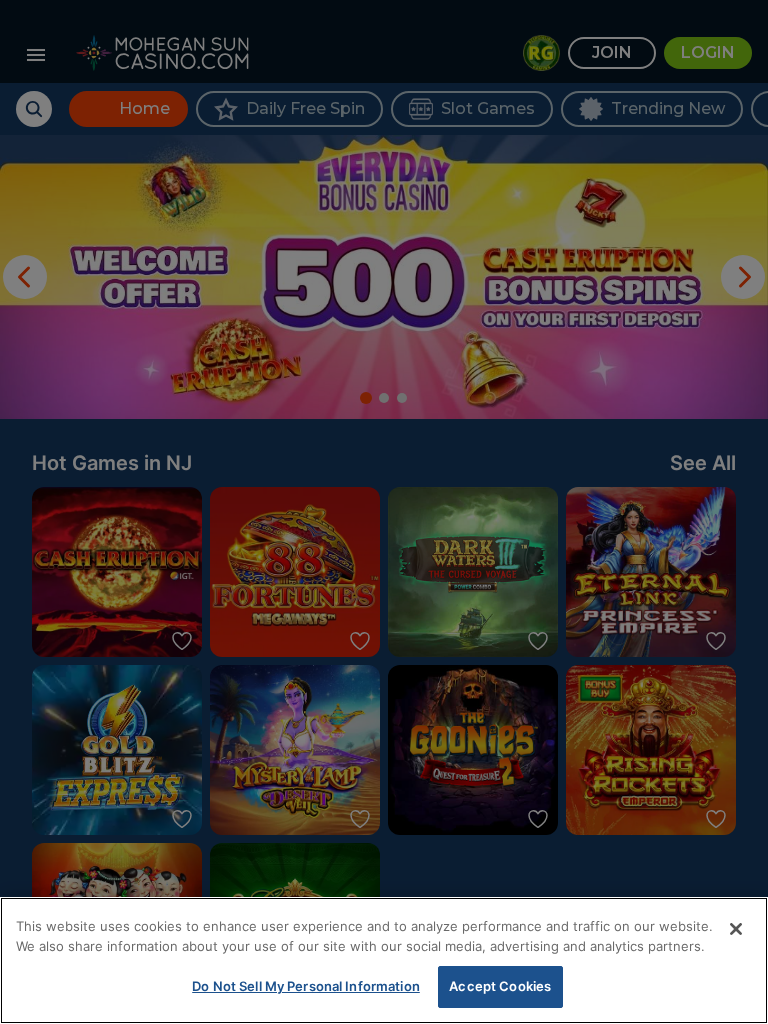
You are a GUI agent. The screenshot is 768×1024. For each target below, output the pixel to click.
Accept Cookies (500, 986)
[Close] (736, 929)
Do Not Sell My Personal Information (306, 986)
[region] (384, 960)
